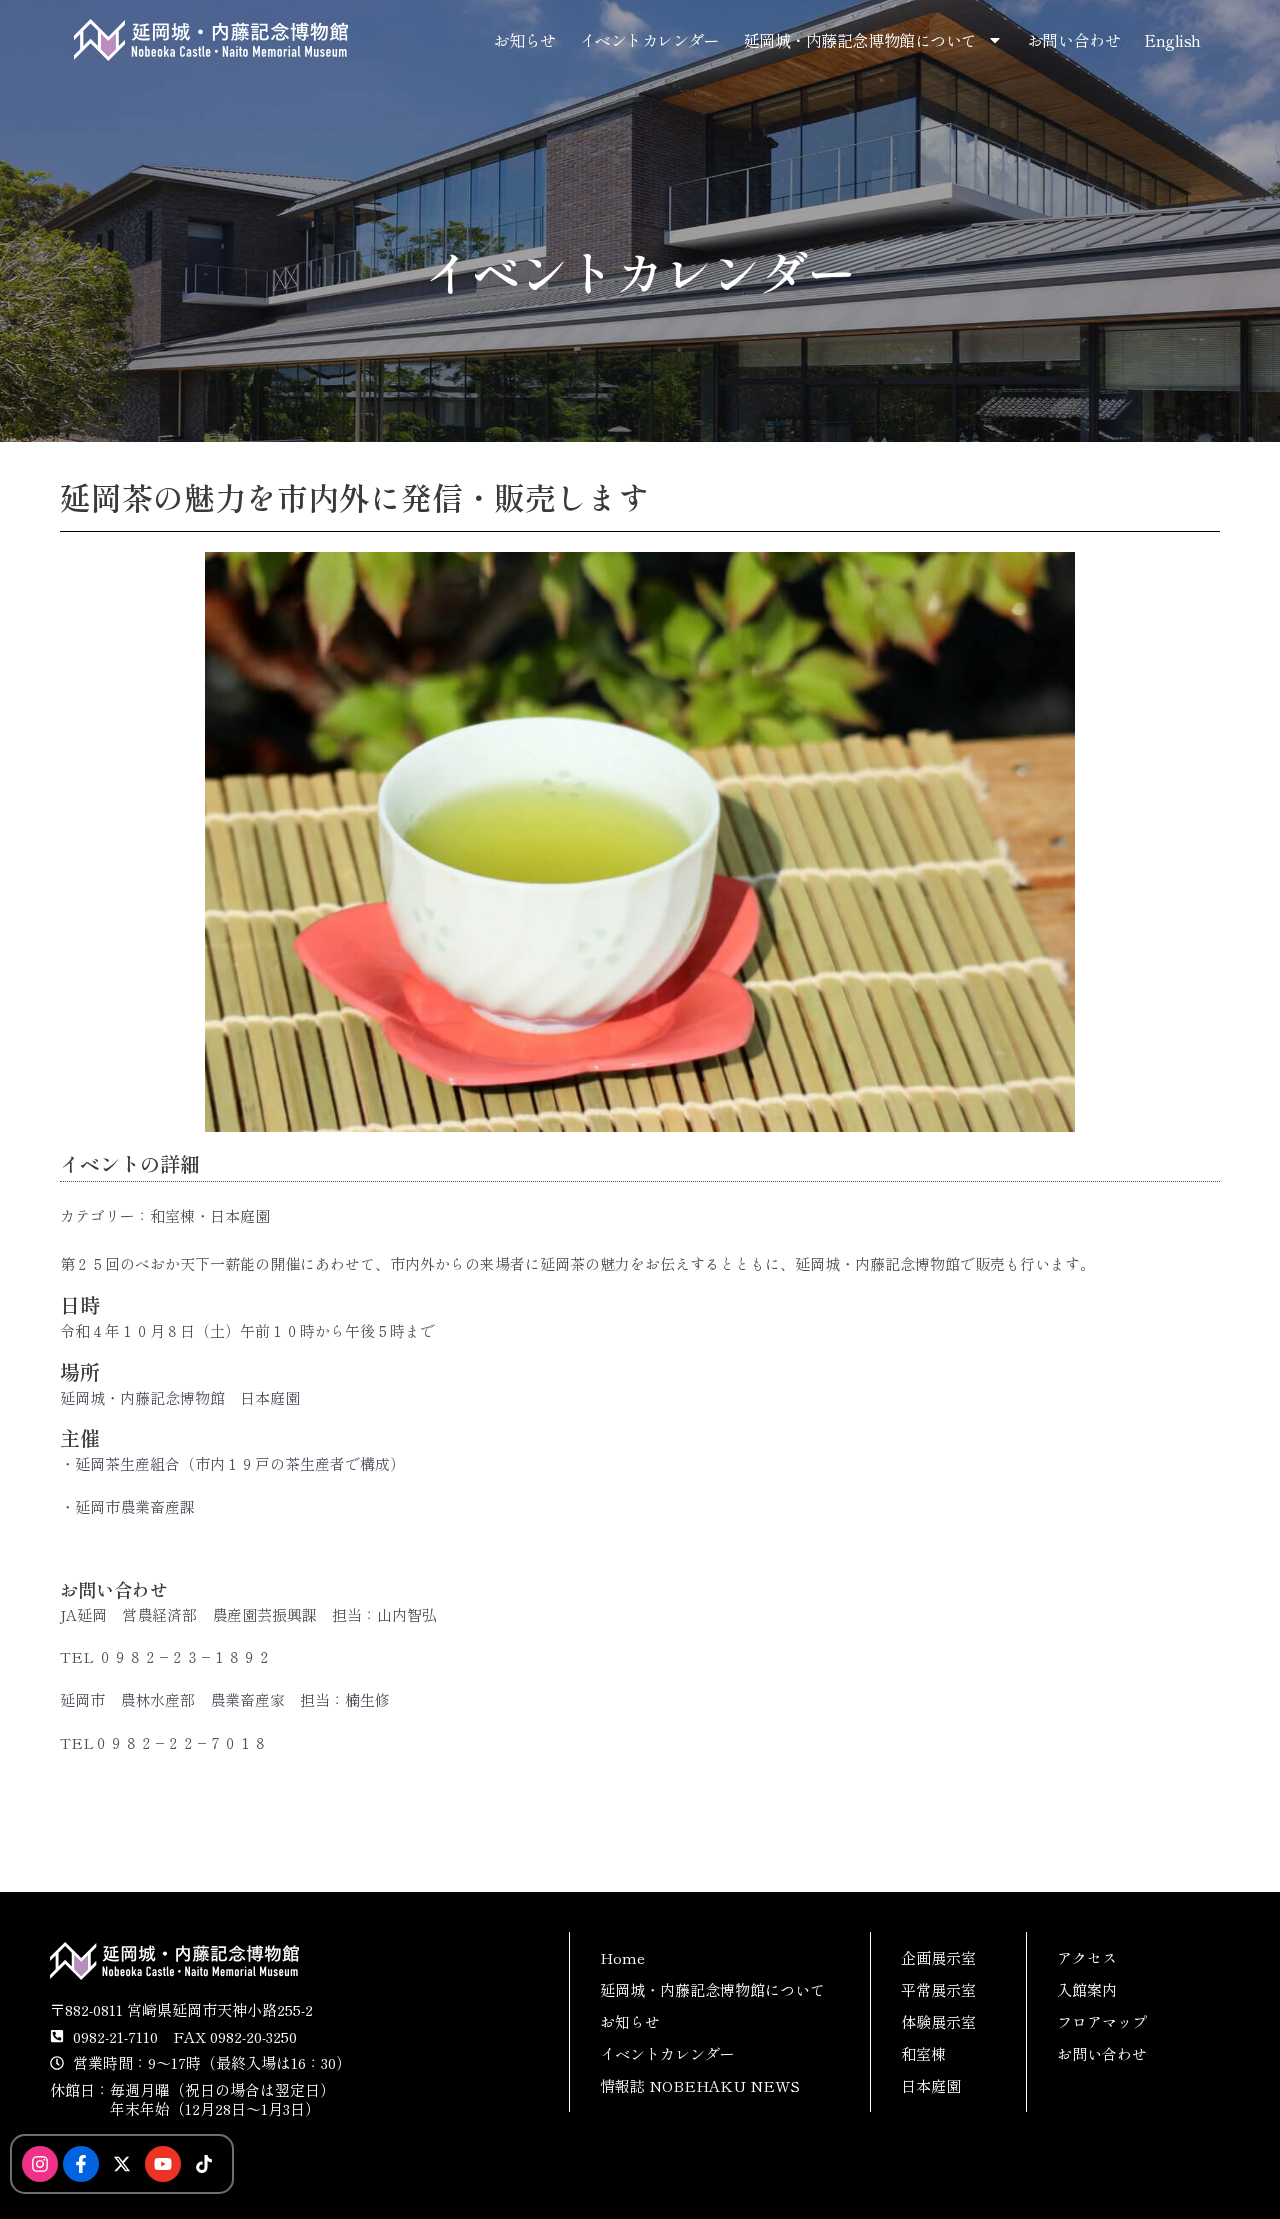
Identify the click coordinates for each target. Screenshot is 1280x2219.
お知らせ (524, 40)
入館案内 (1087, 1989)
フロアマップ (1102, 2021)
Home (622, 1957)
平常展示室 (938, 1989)
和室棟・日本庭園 (210, 1215)
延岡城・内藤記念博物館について (860, 40)
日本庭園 (931, 2085)
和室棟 (923, 2053)
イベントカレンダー (650, 40)
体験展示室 (938, 2021)
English (1172, 40)
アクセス (1087, 1957)
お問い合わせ (1073, 40)
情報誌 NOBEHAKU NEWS (700, 2085)
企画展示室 (938, 1957)
